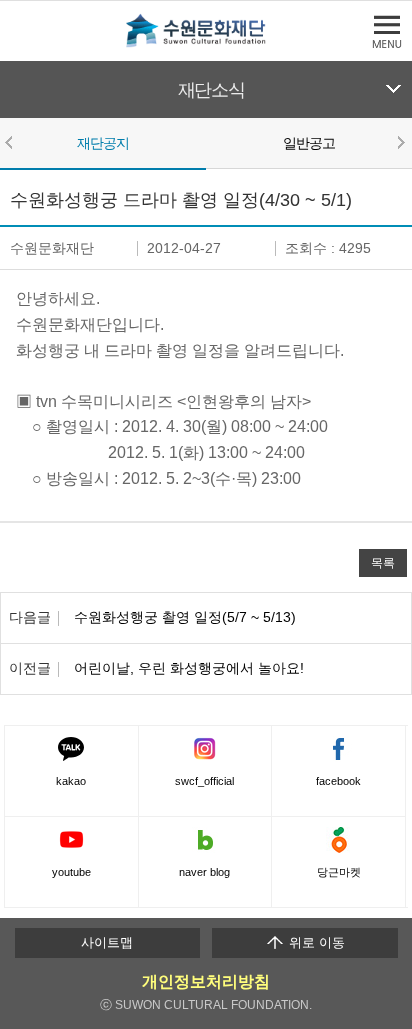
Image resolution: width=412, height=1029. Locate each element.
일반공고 (309, 143)
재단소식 (211, 90)
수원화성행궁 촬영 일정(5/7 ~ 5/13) (185, 617)
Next (400, 142)
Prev (12, 142)
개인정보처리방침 (206, 981)
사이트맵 (107, 942)
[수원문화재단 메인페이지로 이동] (206, 43)
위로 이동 (315, 942)
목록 (383, 562)
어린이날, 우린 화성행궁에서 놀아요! (189, 668)
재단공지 (103, 143)
